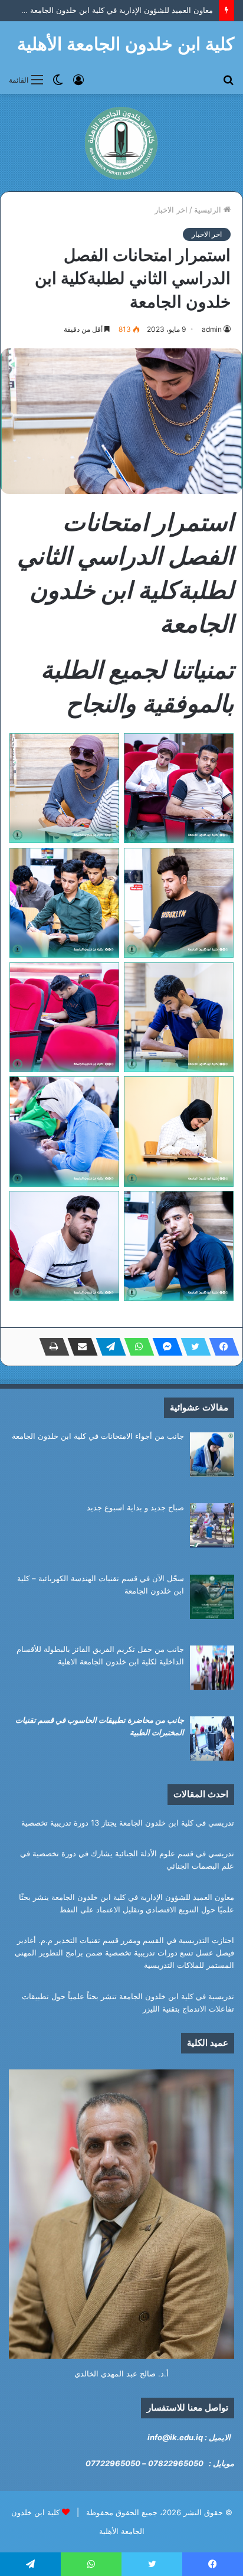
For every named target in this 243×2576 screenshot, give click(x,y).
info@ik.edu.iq (175, 2437)
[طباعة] (51, 1347)
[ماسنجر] (164, 1347)
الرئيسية (209, 210)
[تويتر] (192, 1347)
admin (212, 329)
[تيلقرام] (107, 1347)
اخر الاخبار (171, 210)
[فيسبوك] (221, 1347)
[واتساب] (136, 1347)
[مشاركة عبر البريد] (79, 1347)
